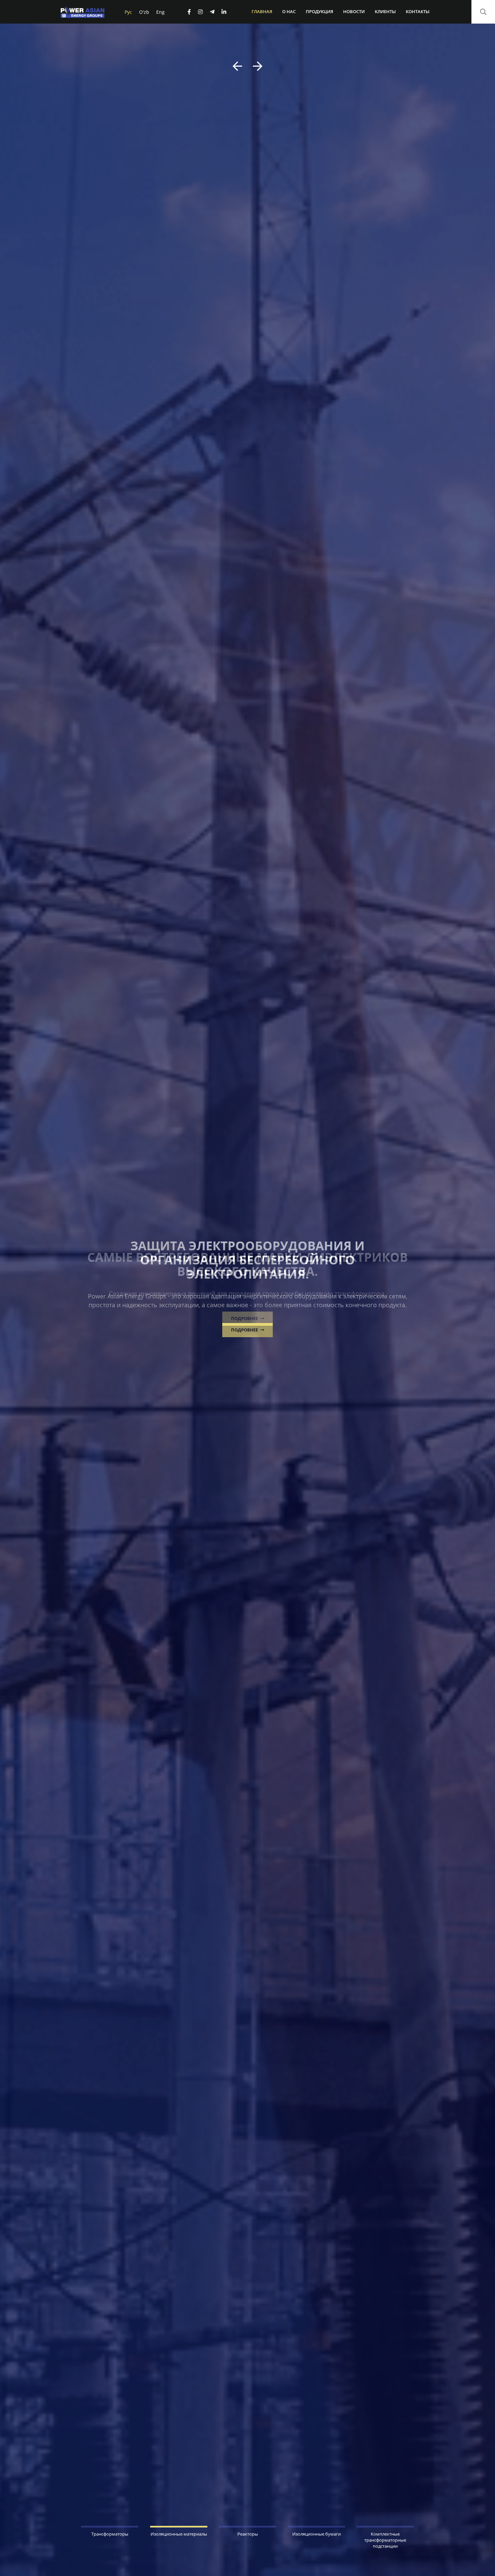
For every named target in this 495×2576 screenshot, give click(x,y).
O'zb (144, 12)
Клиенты (385, 11)
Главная (262, 11)
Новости (354, 11)
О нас (289, 11)
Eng (160, 12)
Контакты (418, 11)
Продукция (319, 11)
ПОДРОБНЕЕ (245, 1318)
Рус (128, 12)
